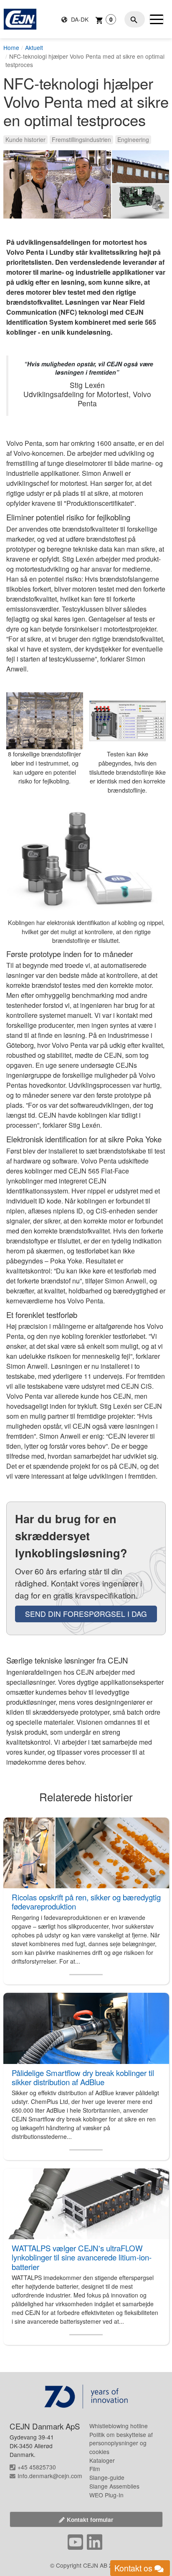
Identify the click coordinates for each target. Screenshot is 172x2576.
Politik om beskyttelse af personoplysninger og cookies (121, 2443)
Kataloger (102, 2460)
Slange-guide (107, 2477)
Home (11, 47)
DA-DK (79, 19)
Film (95, 2469)
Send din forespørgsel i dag (86, 1614)
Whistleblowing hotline (119, 2426)
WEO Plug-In (106, 2495)
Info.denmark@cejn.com (50, 2476)
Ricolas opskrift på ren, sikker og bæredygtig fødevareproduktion (86, 1902)
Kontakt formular (90, 2519)
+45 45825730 (37, 2467)
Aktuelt (34, 47)
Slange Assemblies (114, 2486)
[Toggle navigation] (157, 19)
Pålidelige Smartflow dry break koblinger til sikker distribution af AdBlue (83, 2077)
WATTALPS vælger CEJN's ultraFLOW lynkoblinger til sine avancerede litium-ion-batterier (82, 2257)
